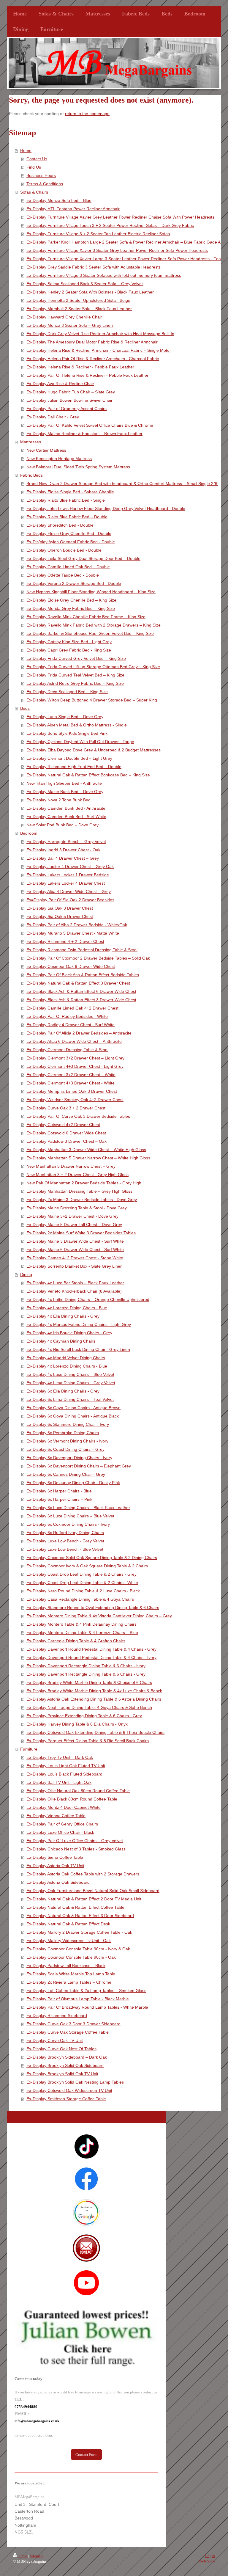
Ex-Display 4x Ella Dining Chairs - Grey (63, 1316)
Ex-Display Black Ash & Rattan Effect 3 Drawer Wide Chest (81, 1000)
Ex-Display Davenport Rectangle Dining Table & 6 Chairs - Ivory (86, 1666)
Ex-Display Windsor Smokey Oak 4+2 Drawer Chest (75, 1100)
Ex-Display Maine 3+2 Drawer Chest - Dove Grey (72, 1216)
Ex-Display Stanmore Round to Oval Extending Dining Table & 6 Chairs (93, 1608)
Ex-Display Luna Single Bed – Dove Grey (65, 717)
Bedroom (29, 833)
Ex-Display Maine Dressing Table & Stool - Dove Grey (77, 1208)
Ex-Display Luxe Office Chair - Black (60, 1832)
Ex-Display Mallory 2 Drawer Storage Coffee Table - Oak (79, 1932)
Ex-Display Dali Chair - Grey (53, 417)
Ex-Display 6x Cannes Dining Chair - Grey (66, 1474)
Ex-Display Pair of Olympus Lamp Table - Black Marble (78, 1999)
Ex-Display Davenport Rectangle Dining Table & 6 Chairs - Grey (86, 1674)
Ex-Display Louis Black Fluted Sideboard (64, 1774)
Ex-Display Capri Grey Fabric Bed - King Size (69, 650)
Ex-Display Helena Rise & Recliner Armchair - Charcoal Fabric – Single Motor (99, 350)
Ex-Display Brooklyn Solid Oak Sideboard (65, 2065)
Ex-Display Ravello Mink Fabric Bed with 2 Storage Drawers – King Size (94, 625)
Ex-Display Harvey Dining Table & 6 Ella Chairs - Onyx (77, 1724)
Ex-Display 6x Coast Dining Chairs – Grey (65, 1449)
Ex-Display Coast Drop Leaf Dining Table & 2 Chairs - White (82, 1583)
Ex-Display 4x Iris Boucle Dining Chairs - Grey (69, 1333)
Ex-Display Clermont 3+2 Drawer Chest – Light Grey (75, 1058)
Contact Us (37, 159)
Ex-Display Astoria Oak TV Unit (55, 1866)
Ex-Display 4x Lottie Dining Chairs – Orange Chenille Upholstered (88, 1299)
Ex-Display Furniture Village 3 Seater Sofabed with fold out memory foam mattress (104, 275)
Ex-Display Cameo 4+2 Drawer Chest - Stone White (75, 1258)
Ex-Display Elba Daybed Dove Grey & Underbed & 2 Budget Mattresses (94, 750)
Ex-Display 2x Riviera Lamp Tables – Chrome (69, 1982)
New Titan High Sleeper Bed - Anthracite (64, 783)
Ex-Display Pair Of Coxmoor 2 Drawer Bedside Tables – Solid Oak (88, 958)
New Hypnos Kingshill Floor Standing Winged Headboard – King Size (91, 592)
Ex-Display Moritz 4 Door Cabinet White (64, 1807)
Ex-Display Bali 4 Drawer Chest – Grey (63, 858)
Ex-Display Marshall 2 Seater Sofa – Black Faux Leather (79, 309)
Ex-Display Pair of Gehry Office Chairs (62, 1824)
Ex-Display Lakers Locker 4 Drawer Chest (66, 883)
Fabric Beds (31, 475)
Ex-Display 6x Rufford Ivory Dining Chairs (65, 1533)
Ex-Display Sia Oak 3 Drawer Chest (60, 908)
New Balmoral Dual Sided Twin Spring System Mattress (78, 467)
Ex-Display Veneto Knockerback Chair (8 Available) (74, 1291)
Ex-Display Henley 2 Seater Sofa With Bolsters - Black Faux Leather (90, 292)
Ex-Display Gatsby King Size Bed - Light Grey (69, 642)
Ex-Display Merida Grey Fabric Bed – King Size (71, 608)
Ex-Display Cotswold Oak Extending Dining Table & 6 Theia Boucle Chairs (95, 1732)
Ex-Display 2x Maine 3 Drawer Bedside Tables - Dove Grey (82, 1200)
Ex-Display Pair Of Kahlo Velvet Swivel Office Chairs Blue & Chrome (90, 425)
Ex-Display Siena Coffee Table (55, 1857)
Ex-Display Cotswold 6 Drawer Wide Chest (66, 1133)
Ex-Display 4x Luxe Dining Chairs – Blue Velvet (70, 1374)
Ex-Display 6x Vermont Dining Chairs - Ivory (67, 1441)
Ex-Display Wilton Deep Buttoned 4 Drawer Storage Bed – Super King (92, 700)
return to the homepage (87, 114)
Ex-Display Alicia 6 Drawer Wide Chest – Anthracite (74, 1041)
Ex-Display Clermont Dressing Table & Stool (67, 1050)
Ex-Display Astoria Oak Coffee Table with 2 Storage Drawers (83, 1874)
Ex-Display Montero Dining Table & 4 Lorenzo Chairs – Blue (82, 1632)
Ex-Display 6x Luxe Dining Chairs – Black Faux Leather (78, 1508)
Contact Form (86, 2455)
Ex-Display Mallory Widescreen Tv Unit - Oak (69, 1941)
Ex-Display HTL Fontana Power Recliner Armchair (73, 209)
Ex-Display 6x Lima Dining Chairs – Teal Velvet (70, 1399)
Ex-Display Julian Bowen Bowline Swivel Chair (69, 400)
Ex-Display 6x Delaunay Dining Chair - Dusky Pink (73, 1483)
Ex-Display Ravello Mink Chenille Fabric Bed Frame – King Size (86, 617)
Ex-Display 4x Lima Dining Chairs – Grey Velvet (71, 1383)
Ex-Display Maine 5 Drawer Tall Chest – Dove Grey (74, 1225)
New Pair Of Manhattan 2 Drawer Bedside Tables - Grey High (84, 1183)
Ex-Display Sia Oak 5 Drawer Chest (60, 916)
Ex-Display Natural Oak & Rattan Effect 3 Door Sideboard (80, 1916)
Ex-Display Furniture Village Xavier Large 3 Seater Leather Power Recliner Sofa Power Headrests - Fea (124, 259)
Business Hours (41, 175)
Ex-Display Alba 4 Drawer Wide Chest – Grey (69, 891)
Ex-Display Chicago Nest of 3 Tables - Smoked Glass (76, 1849)
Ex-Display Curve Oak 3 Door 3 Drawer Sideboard (73, 2024)
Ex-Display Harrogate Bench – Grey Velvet (66, 842)
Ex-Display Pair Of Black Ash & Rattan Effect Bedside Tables (83, 975)
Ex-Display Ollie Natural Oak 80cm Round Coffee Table (78, 1791)
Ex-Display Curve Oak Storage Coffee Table (68, 2032)
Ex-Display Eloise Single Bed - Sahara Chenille (70, 492)
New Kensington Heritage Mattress (59, 459)
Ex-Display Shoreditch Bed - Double (60, 525)
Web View (207, 2561)
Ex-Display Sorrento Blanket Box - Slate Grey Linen (75, 1266)
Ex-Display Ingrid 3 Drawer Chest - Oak (63, 850)
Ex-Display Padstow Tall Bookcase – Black (66, 1966)
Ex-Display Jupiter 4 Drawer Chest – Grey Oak (70, 866)
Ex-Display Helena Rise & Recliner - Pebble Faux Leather (80, 367)
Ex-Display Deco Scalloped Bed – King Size (67, 692)
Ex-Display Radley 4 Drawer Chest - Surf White (71, 1025)
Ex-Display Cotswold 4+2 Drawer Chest (63, 1125)
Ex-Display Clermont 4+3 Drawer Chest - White (71, 1083)
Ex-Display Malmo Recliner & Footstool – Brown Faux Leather (84, 434)
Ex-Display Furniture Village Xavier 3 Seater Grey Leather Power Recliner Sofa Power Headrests (117, 250)
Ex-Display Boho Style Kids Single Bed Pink (67, 733)
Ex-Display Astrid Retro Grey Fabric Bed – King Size (75, 683)
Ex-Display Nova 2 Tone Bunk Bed (58, 800)
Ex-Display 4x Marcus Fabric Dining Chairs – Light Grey (79, 1324)
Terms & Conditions (45, 184)
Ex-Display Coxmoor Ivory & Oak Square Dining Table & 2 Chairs (87, 1566)
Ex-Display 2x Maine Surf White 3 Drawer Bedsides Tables (81, 1233)
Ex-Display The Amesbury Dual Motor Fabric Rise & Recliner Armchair (92, 342)
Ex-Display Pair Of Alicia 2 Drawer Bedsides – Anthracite (79, 1033)
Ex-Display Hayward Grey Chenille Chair (64, 317)
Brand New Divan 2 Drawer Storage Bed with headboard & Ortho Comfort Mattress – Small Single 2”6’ (122, 484)
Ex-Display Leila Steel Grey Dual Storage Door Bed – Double (83, 558)
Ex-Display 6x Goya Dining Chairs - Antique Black (73, 1416)
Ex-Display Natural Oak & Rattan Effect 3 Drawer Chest (78, 983)
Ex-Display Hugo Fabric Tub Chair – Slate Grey (71, 392)
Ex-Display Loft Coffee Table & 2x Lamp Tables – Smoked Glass (86, 1991)
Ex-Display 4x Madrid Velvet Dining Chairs (66, 1358)
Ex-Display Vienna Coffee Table (56, 1816)
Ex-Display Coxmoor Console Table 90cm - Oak (71, 1957)
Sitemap (36, 2556)
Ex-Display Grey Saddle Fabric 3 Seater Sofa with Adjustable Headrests (94, 267)
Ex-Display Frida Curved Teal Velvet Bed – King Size (75, 675)
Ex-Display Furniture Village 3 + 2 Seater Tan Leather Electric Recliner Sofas (98, 234)
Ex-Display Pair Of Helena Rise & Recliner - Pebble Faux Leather (87, 375)
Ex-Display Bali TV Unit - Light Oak (59, 1782)
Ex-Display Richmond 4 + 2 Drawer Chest (65, 941)
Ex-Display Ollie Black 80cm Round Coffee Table (72, 1799)
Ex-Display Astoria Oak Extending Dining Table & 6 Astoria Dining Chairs (94, 1699)
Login (210, 2556)
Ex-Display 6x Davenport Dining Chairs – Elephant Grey (79, 1466)
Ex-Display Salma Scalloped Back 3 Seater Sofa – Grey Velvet (85, 284)
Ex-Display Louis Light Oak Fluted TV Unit (66, 1766)
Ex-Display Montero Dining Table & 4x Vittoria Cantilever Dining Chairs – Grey (99, 1616)
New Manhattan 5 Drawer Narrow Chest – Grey (71, 1166)
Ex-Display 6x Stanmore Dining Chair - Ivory (68, 1424)
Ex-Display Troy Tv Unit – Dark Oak (60, 1757)
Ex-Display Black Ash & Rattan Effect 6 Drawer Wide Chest (81, 991)
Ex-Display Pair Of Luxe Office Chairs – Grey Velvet (75, 1841)
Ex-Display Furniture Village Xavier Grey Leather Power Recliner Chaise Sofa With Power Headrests (120, 217)
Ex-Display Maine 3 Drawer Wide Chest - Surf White (75, 1241)
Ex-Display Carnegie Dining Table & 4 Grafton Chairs (76, 1641)
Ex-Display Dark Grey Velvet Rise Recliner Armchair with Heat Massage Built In (100, 334)
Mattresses (31, 442)
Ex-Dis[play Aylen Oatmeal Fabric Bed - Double (71, 542)
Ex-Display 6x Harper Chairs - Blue (59, 1491)
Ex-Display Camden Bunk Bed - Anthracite (66, 808)
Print (23, 2556)
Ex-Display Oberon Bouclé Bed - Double (64, 550)
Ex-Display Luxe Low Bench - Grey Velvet (65, 1541)
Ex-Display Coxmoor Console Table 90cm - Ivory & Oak (78, 1949)
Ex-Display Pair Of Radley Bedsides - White (67, 1016)
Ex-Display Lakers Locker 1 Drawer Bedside (68, 875)
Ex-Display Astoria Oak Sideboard (58, 1882)
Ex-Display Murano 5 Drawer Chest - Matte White (73, 933)
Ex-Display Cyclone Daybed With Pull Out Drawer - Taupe (80, 742)
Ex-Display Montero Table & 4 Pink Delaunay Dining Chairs (81, 1624)
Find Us (34, 167)
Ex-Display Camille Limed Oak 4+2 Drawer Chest (72, 1008)
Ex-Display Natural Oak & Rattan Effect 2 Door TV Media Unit (84, 1899)
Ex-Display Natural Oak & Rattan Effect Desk (68, 1924)
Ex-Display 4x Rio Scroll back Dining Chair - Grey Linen (78, 1349)
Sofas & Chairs (34, 192)
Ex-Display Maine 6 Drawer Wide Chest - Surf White (75, 1249)
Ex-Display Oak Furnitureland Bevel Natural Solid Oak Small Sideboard (93, 1891)
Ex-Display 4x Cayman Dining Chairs (61, 1341)
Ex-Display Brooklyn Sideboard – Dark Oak (67, 2057)
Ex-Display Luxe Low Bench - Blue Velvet (65, 1549)
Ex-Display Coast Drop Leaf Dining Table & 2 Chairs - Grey (81, 1574)
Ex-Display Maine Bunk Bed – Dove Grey (65, 792)
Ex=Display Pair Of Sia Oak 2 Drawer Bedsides (70, 900)
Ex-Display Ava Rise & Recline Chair (60, 384)
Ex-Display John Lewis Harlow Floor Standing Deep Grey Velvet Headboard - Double (106, 508)
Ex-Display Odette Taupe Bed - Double (63, 575)
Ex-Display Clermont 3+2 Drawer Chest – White (71, 1075)
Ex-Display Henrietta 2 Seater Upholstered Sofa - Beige (78, 300)
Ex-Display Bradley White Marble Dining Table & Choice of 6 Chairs (89, 1682)
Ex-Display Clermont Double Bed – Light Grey (69, 758)
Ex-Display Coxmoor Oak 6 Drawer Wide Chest (71, 966)
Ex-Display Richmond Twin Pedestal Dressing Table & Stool (82, 950)
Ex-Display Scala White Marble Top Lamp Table (71, 1974)
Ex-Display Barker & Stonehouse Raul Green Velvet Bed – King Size (90, 633)
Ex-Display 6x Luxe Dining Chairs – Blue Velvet (70, 1516)
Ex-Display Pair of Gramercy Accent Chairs (66, 409)
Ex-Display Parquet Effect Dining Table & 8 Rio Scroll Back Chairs (88, 1741)
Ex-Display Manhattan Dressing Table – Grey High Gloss (79, 1191)
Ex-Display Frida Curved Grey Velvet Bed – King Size (76, 658)
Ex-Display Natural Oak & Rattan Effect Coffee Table (75, 1907)
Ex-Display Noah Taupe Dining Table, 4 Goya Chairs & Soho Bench (89, 1707)
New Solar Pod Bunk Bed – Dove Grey (62, 825)
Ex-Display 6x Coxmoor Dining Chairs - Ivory (68, 1524)
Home (26, 150)
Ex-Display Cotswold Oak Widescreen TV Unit (69, 2090)
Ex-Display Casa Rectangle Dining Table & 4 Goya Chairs (80, 1599)
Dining (26, 1274)
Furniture (29, 1749)
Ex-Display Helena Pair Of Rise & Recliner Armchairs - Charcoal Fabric (93, 359)
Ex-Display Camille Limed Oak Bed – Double (68, 567)
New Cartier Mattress (46, 450)
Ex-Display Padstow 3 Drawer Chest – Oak (66, 1141)
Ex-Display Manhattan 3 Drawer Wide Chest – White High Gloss (86, 1150)
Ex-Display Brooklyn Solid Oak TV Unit (62, 2074)
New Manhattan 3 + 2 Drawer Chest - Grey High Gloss (77, 1175)
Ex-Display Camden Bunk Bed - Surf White (66, 817)
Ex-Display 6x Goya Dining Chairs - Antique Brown (73, 1408)
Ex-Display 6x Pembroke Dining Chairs (63, 1433)
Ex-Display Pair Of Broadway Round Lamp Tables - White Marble (87, 2007)
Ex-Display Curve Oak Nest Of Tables (61, 2049)
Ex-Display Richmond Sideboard (57, 2015)
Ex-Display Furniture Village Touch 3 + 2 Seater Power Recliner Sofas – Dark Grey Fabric (110, 225)
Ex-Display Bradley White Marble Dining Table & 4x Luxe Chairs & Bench (94, 1691)
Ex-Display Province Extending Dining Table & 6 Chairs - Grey (84, 1716)
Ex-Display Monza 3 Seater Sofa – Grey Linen (70, 325)
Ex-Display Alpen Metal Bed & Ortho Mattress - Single (77, 725)
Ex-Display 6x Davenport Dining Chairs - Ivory (69, 1458)
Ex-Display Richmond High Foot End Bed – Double (74, 767)
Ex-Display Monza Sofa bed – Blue (59, 200)
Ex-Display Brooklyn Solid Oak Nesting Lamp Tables (75, 2082)
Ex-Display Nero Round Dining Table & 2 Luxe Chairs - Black (83, 1591)
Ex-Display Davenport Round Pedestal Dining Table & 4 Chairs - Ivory (91, 1657)
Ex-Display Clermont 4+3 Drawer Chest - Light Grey (75, 1066)
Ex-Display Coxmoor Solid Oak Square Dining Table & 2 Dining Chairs (92, 1558)
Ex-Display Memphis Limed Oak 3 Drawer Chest (72, 1091)
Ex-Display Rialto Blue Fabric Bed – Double (67, 517)
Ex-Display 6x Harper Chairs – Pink (59, 1499)
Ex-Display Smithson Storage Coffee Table (66, 2099)
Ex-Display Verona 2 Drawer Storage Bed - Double (74, 583)
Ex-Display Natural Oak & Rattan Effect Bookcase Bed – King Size (88, 775)
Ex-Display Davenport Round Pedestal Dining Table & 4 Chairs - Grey (91, 1649)
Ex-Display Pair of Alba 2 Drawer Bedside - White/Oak (77, 925)
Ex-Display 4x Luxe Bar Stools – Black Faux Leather (75, 1283)
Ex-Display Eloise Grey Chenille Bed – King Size (71, 600)
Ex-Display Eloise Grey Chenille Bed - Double (69, 533)
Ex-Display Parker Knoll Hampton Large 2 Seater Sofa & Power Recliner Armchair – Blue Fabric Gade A (123, 242)
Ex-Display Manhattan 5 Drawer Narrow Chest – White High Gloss (88, 1158)
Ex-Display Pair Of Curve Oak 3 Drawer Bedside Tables (78, 1116)
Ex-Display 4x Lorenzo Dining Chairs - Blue (67, 1308)
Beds (25, 708)
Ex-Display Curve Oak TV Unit (55, 2040)
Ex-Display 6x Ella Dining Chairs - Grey (63, 1391)
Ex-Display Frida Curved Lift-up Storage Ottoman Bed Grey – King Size (93, 667)
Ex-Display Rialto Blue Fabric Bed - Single (66, 500)
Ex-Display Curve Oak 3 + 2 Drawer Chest (66, 1108)
